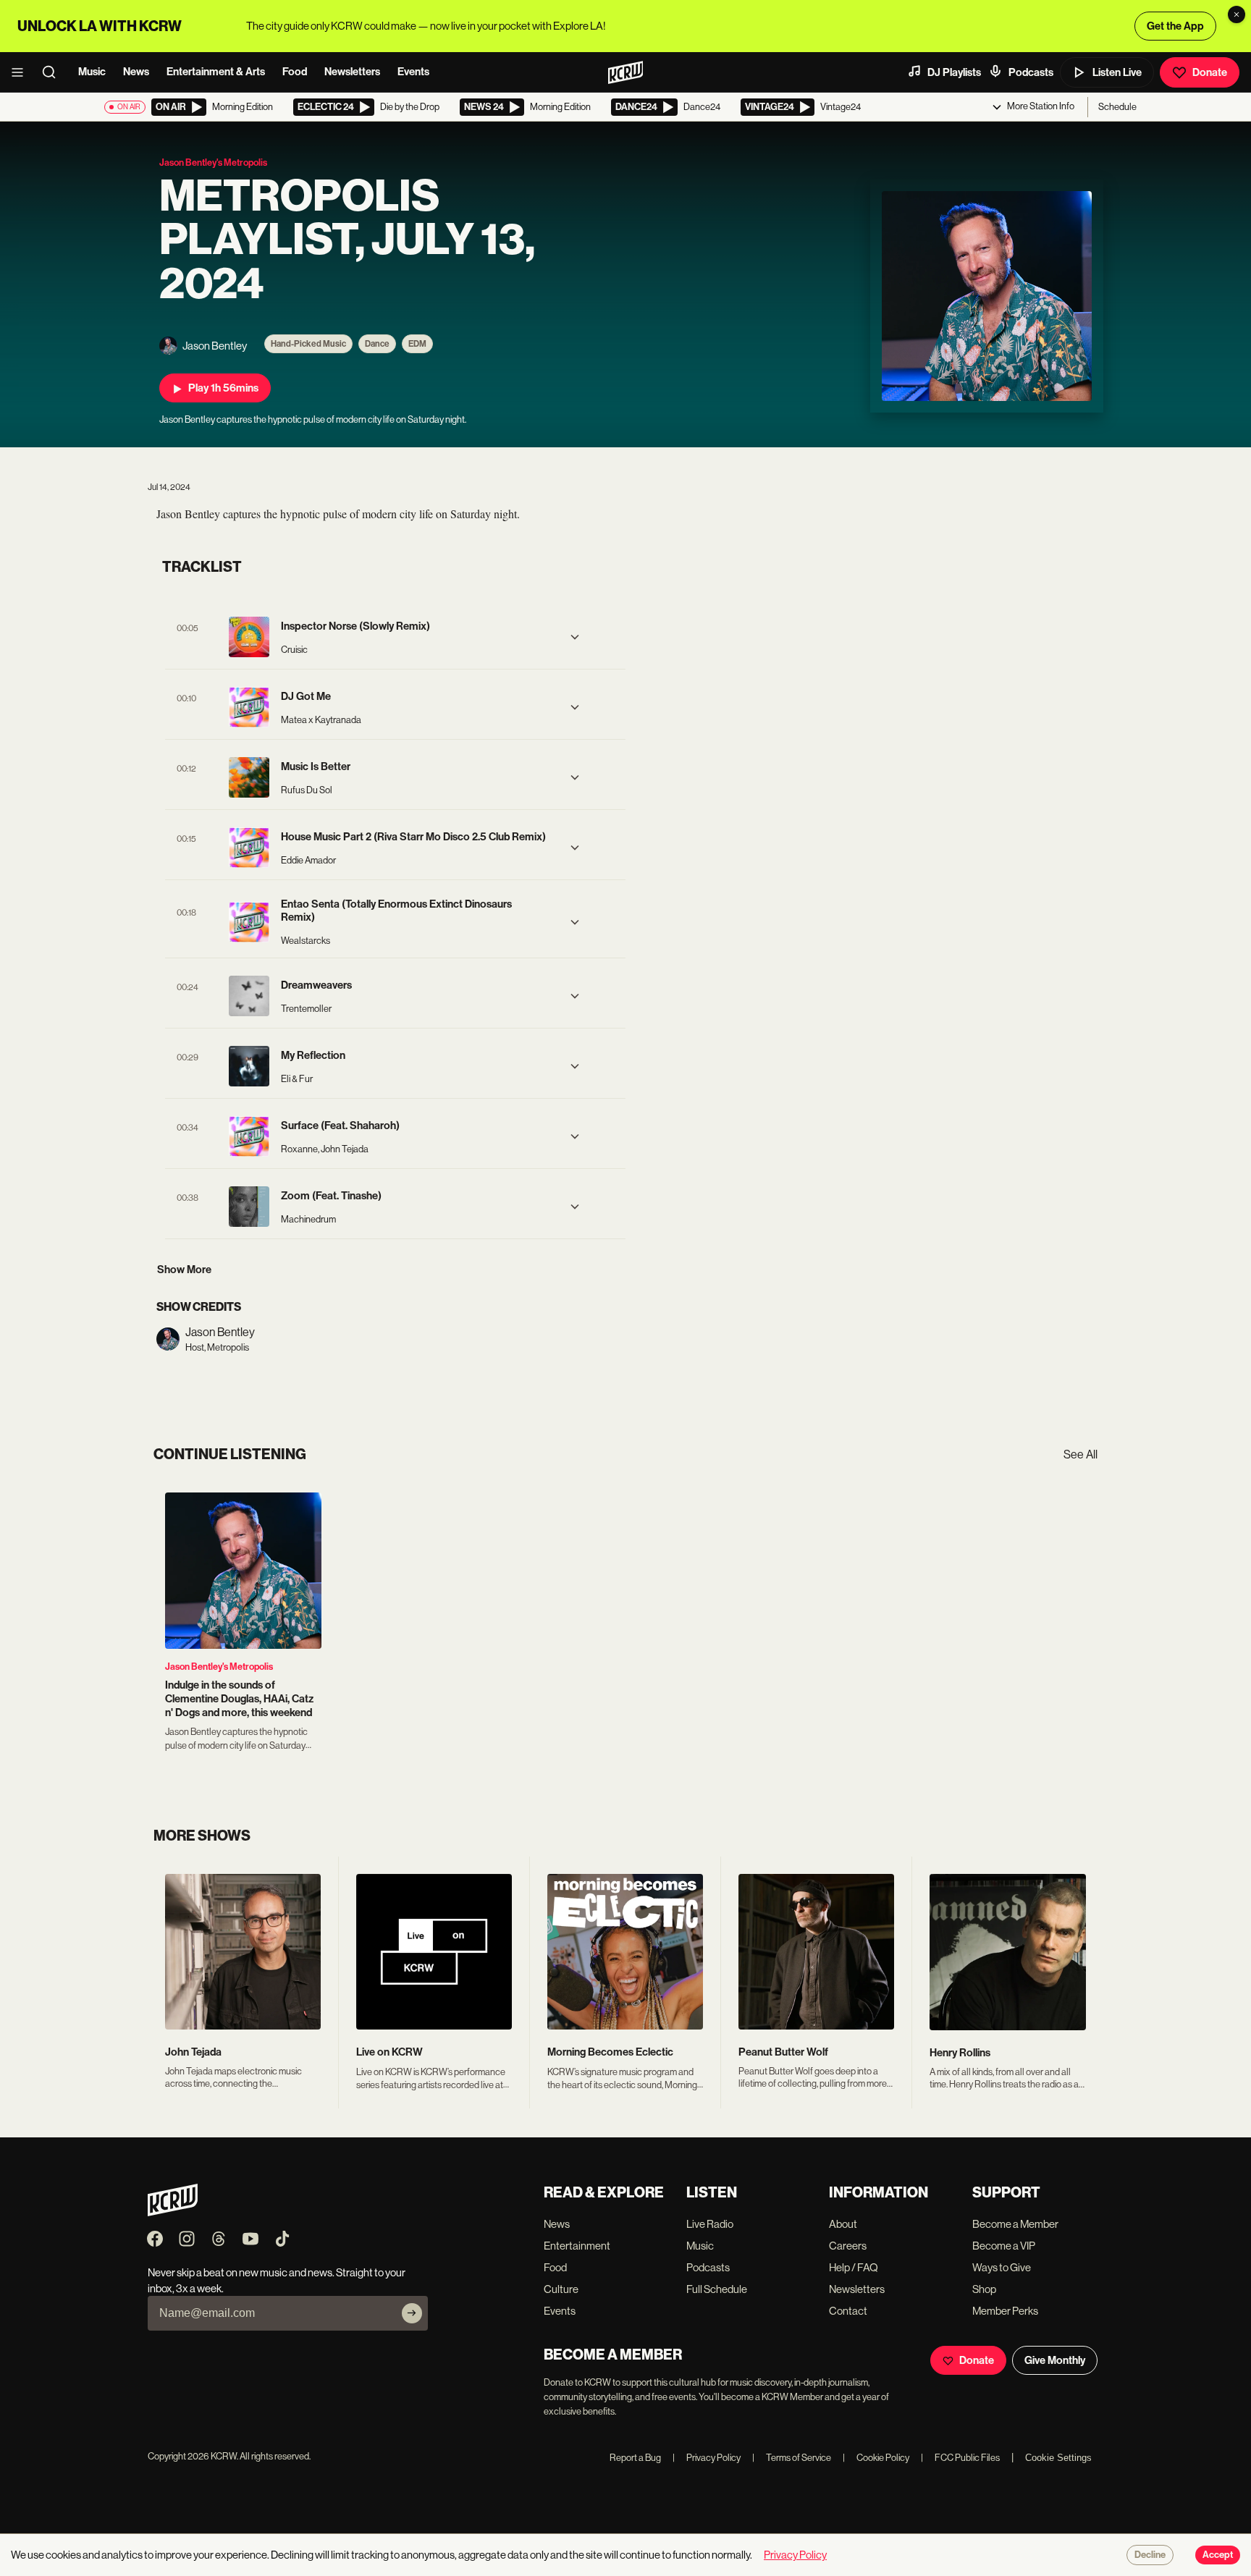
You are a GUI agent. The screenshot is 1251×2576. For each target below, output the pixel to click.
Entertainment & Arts (216, 72)
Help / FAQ (854, 2267)
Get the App (1175, 26)
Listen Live (1117, 72)
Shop (984, 2289)
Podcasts (1031, 72)
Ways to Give (1002, 2267)
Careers (848, 2246)
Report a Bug (635, 2458)
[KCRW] (173, 2212)
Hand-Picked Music (308, 344)
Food (295, 72)
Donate (1210, 72)
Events (413, 72)
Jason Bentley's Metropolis (219, 1667)
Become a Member (1015, 2224)
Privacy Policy (707, 2458)
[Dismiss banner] (1237, 14)
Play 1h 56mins (223, 388)
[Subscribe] (412, 2313)
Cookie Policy (876, 2458)
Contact (848, 2311)
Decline (1150, 2555)
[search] (54, 72)
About (843, 2224)
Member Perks (1005, 2311)
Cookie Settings (1058, 2458)
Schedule (1117, 107)
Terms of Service (792, 2458)
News (136, 72)
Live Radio (710, 2224)
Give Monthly (1055, 2360)
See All (1081, 1454)
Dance (377, 344)
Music (92, 72)
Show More (184, 1270)
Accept (1218, 2555)
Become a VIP (1004, 2246)
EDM (417, 344)
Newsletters (352, 72)
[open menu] (22, 72)
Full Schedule (717, 2289)
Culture (561, 2289)
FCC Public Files (960, 2458)
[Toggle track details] (575, 637)
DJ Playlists (954, 72)
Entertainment (577, 2246)
